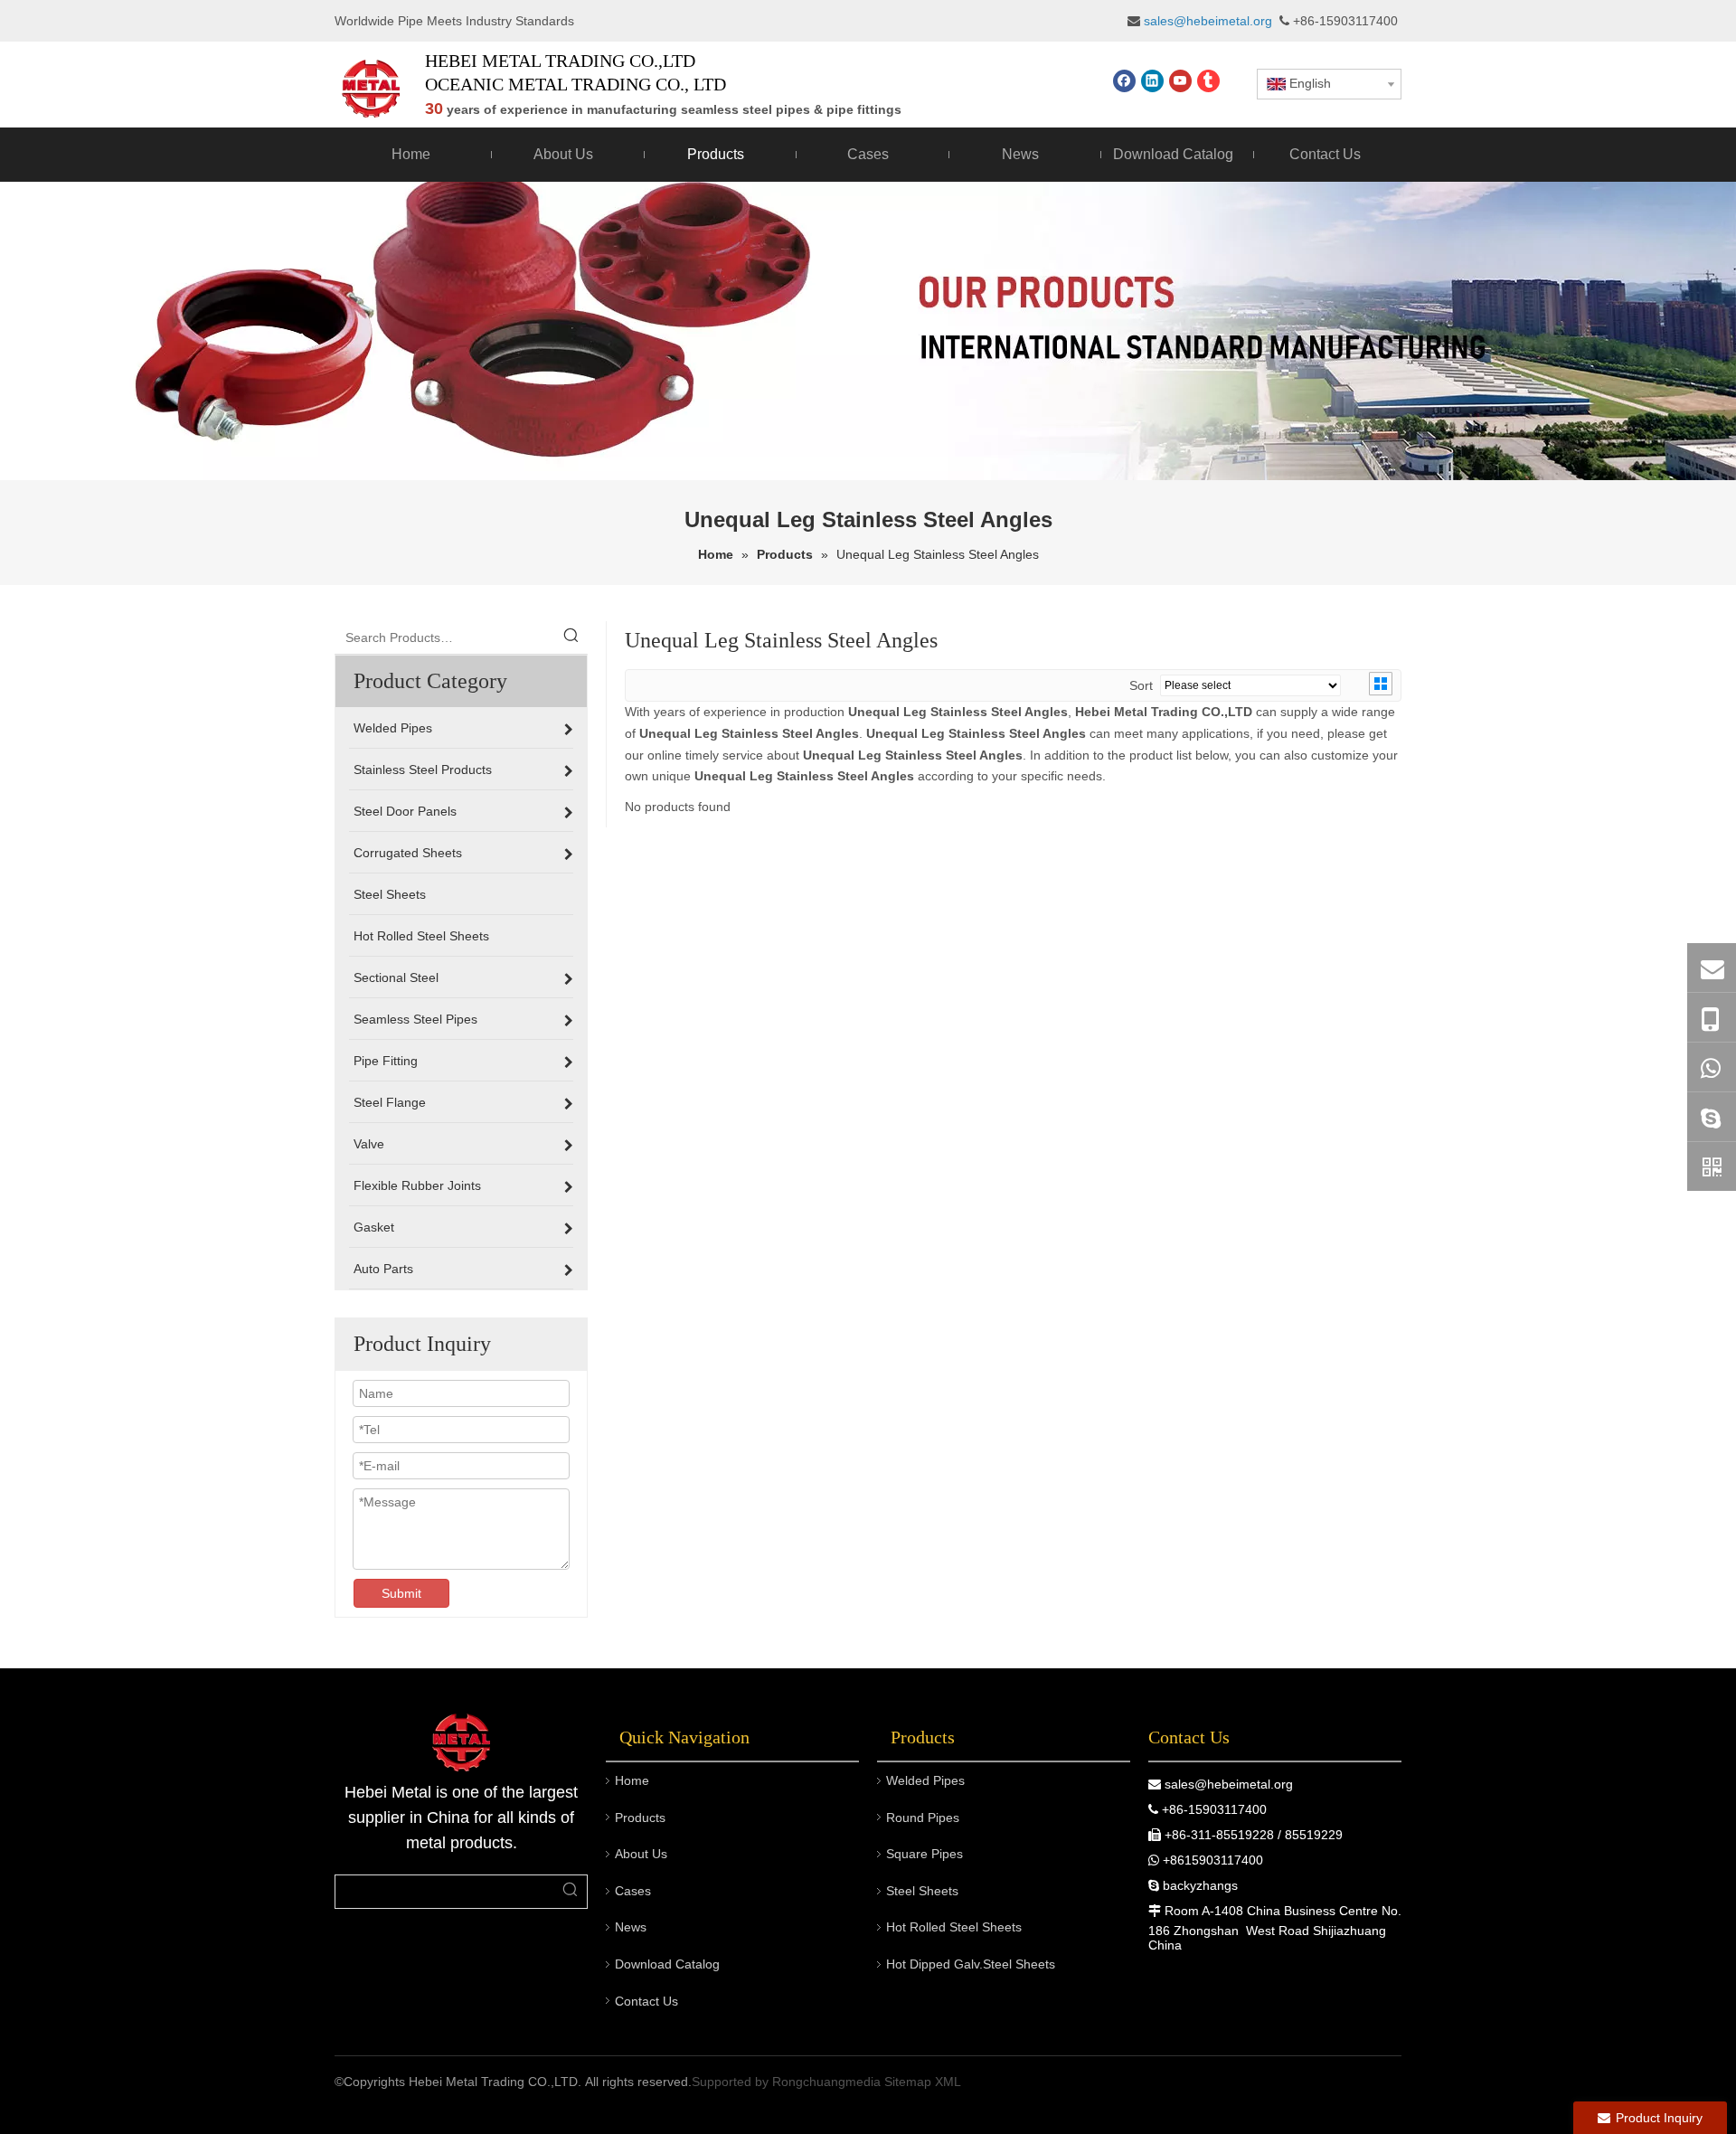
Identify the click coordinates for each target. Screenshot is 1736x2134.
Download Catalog (667, 1964)
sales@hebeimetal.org (1229, 1784)
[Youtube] (1180, 81)
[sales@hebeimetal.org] (1712, 968)
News (631, 1927)
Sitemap (908, 2082)
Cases (633, 1891)
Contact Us (646, 2001)
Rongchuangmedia (826, 2082)
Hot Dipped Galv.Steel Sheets (971, 1964)
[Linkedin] (1152, 81)
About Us (641, 1854)
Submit (401, 1593)
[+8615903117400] (1712, 1067)
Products (640, 1818)
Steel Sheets (922, 1891)
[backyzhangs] (1712, 1117)
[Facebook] (1124, 81)
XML (948, 2082)
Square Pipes (925, 1854)
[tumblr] (1208, 81)
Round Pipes (923, 1818)
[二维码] (1712, 1166)
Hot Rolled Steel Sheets (954, 1927)
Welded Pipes (925, 1780)
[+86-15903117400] (1712, 1018)
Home (632, 1780)
